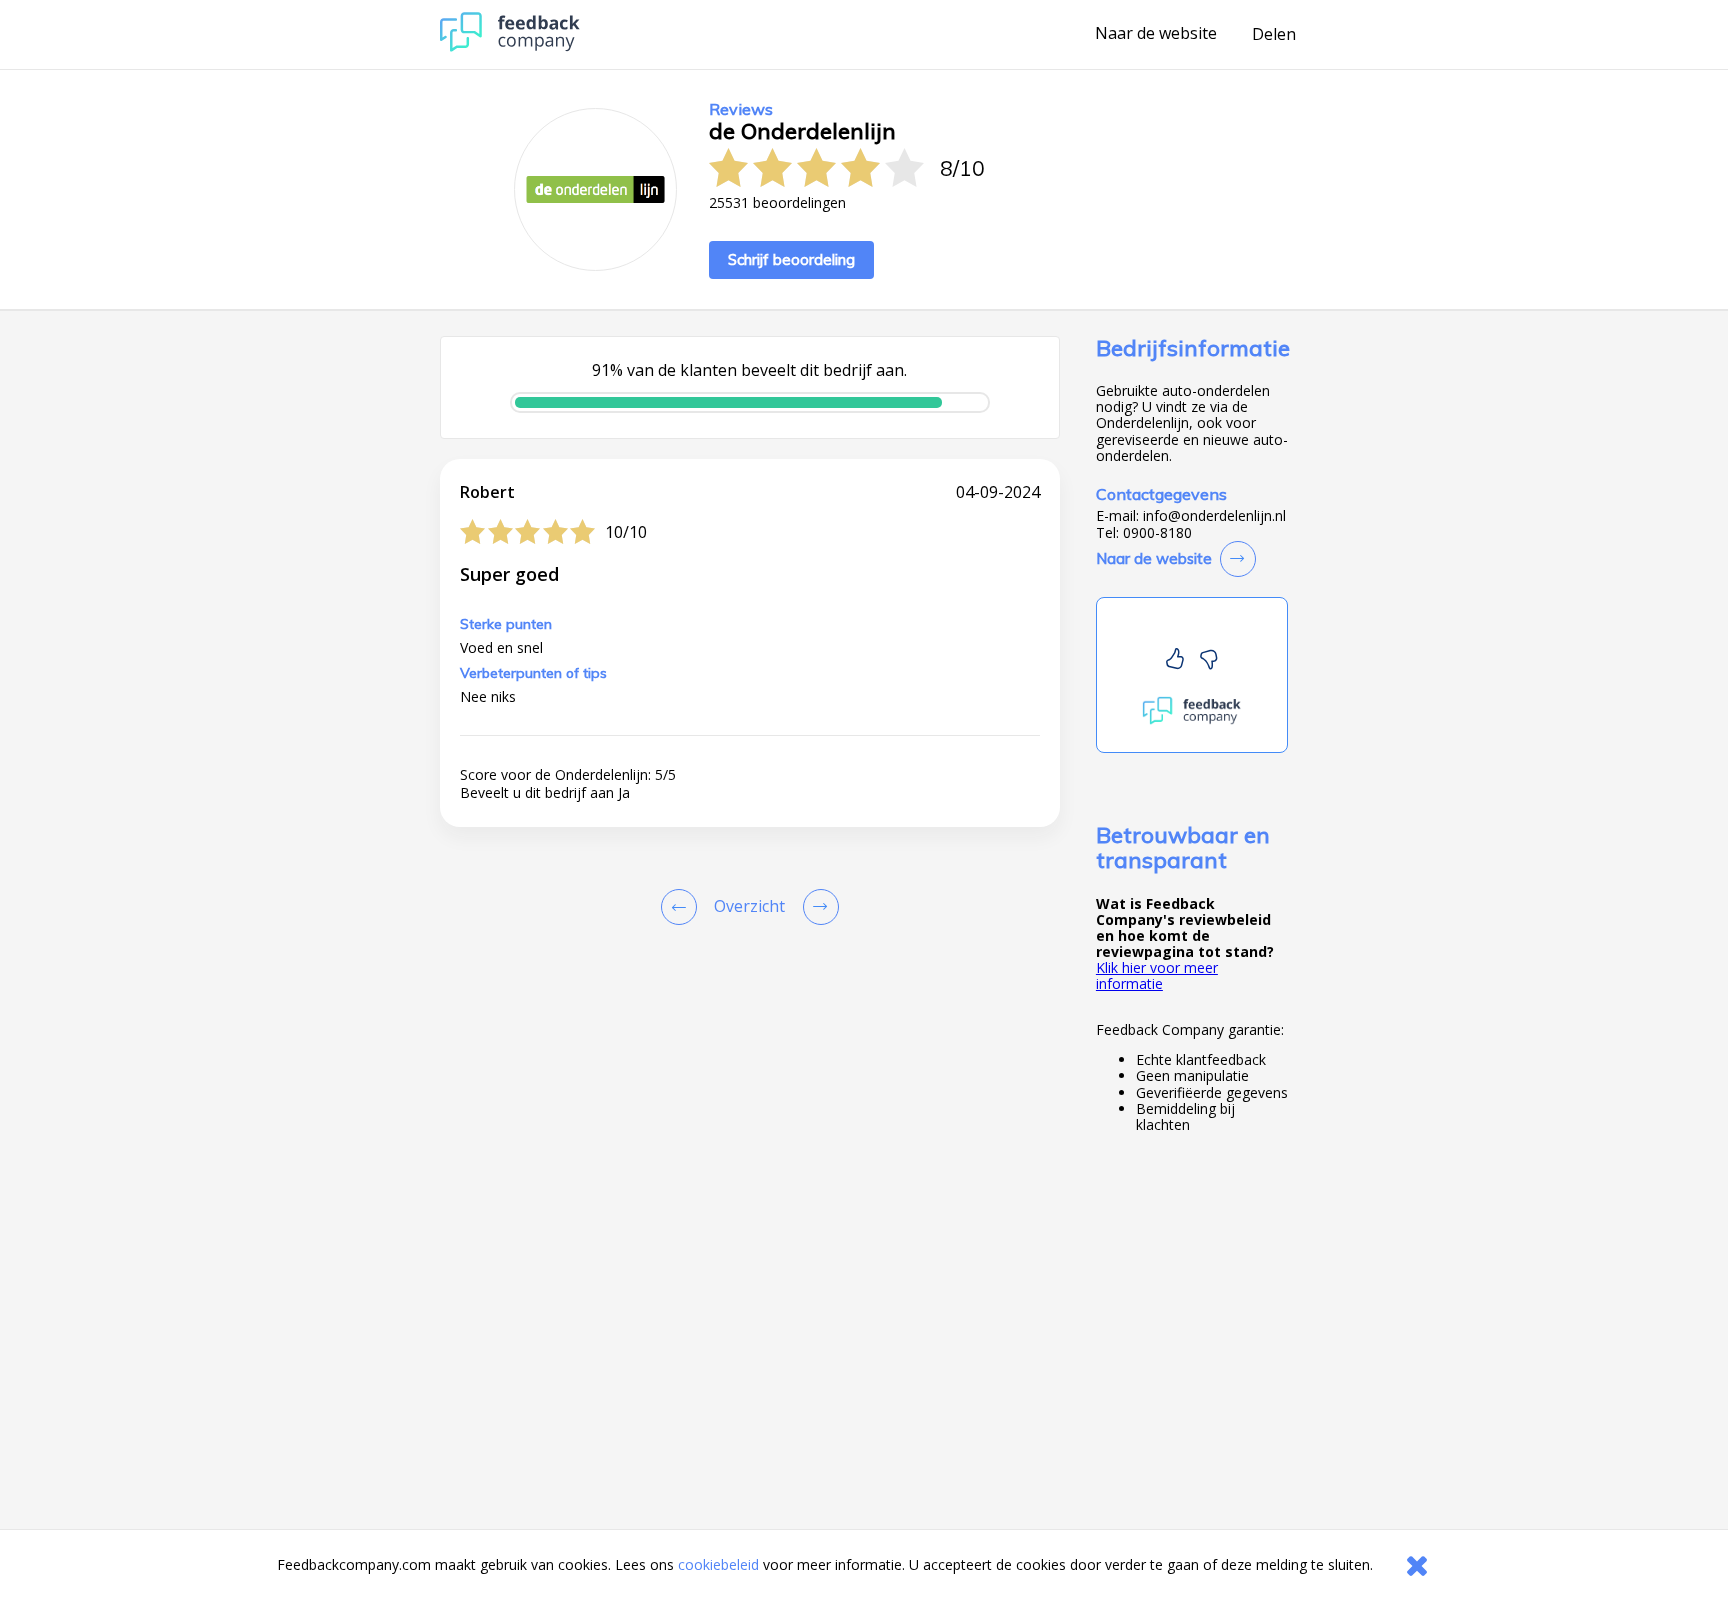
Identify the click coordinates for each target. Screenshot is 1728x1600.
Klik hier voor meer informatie (1157, 975)
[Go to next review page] (817, 907)
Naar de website (1156, 34)
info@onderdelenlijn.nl (1214, 516)
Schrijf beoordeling (791, 259)
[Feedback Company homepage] (510, 46)
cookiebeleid (718, 1564)
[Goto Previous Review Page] (683, 907)
